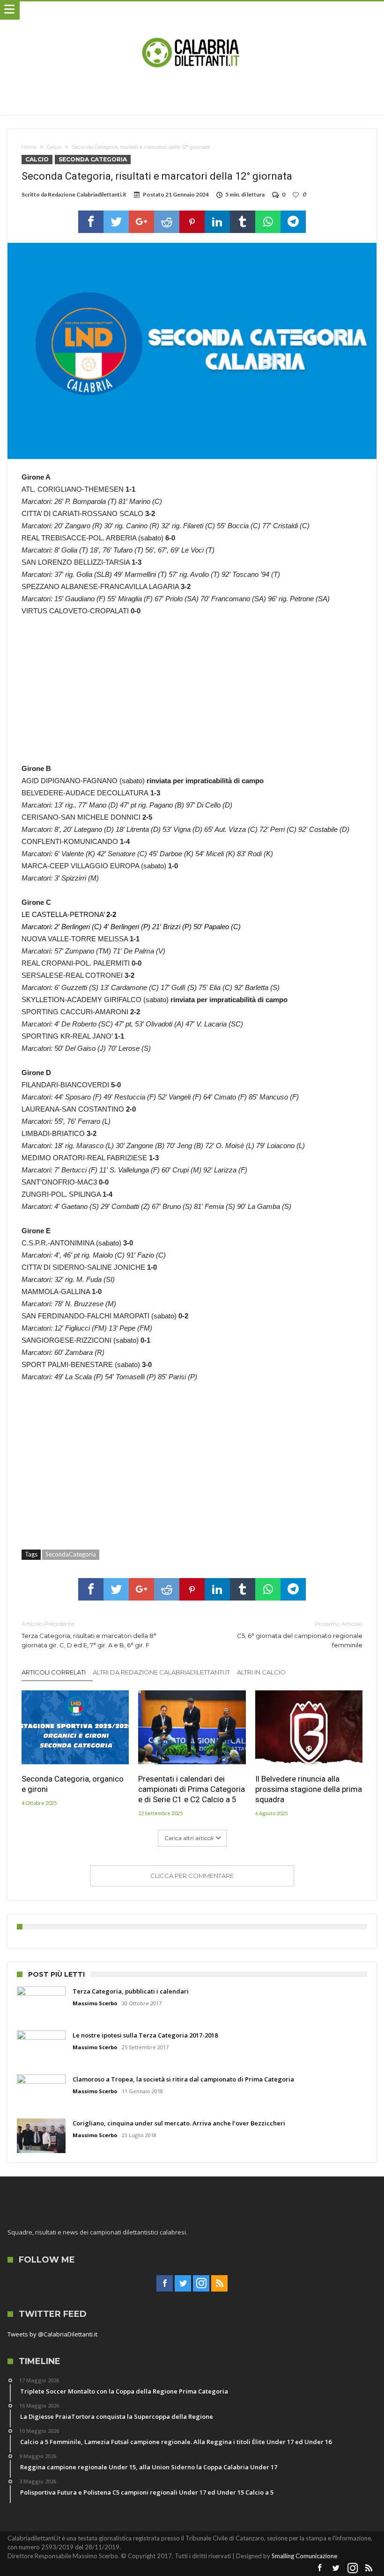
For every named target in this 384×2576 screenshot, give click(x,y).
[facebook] (91, 222)
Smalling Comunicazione (304, 2556)
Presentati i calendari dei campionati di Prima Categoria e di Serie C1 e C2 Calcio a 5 (192, 1789)
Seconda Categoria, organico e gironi (73, 1784)
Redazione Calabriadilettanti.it (87, 194)
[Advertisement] (192, 695)
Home (29, 147)
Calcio (54, 147)
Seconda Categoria (93, 159)
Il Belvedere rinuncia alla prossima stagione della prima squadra (309, 1789)
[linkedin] (217, 222)
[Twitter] (183, 2284)
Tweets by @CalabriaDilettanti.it (52, 2334)
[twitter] (116, 222)
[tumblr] (243, 222)
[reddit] (167, 222)
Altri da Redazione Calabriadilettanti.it (161, 1672)
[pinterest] (192, 222)
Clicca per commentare (192, 1876)
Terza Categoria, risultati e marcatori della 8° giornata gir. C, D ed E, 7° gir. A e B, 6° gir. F (89, 1634)
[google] (141, 222)
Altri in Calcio (261, 1672)
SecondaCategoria (71, 1554)
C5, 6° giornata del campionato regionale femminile (300, 1634)
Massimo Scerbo (95, 2003)
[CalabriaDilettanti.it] (192, 11)
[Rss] (219, 2284)
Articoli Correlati (54, 1672)
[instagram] (201, 2284)
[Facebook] (165, 2284)
